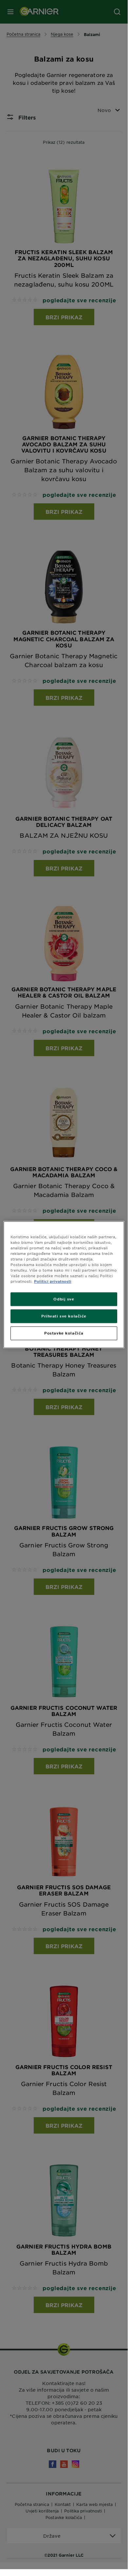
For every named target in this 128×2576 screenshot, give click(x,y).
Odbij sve (64, 1299)
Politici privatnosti (53, 1281)
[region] (64, 1285)
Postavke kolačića (64, 1333)
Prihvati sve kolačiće (64, 1316)
